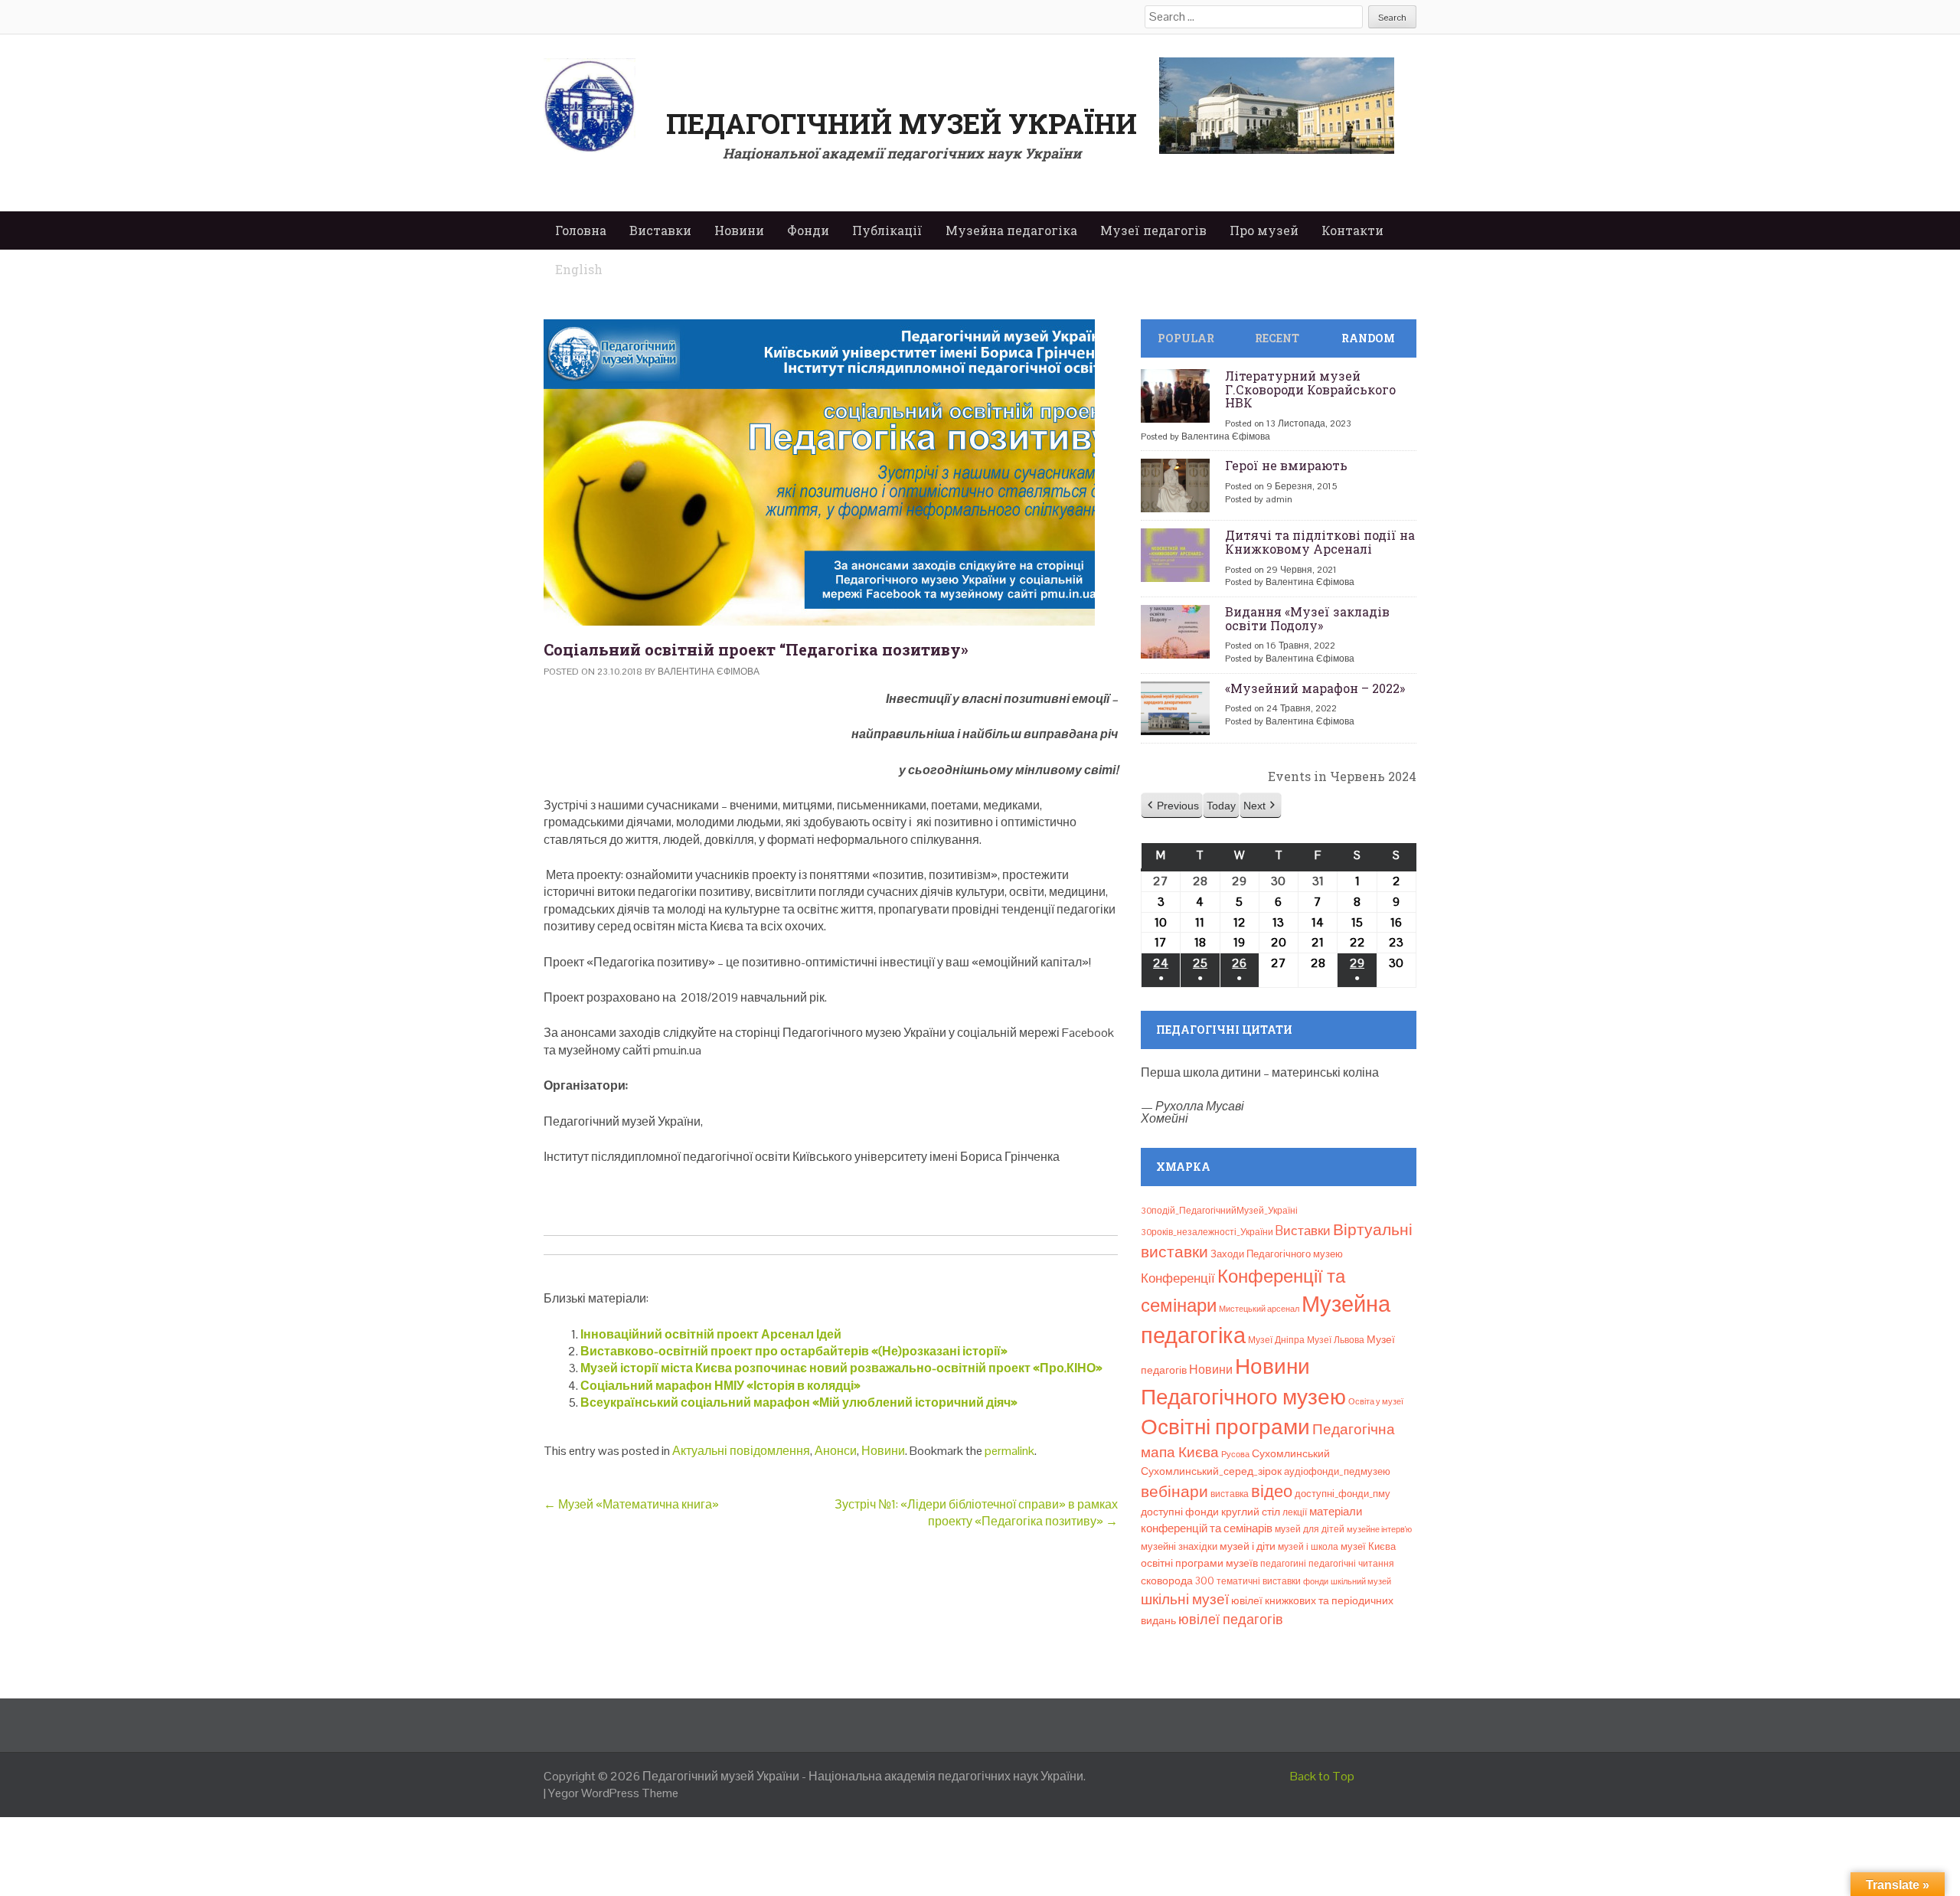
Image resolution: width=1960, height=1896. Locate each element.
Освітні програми (1225, 1427)
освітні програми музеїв (1199, 1563)
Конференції (1178, 1278)
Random (1368, 338)
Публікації (887, 230)
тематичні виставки (1259, 1581)
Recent (1277, 338)
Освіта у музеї (1376, 1401)
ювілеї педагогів (1231, 1619)
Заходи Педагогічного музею (1277, 1254)
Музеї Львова (1336, 1340)
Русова (1235, 1454)
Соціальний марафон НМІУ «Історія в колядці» (720, 1386)
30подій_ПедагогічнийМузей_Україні (1219, 1211)
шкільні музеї (1185, 1599)
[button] (1172, 806)
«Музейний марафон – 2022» (1315, 688)
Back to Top (1322, 1776)
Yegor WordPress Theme (613, 1793)
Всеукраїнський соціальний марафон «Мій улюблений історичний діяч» (799, 1402)
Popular (1186, 338)
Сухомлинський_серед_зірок (1211, 1471)
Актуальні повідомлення (741, 1451)
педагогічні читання (1351, 1564)
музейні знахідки (1179, 1546)
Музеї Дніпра (1276, 1340)
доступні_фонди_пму (1343, 1494)
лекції (1295, 1512)
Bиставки (1303, 1231)
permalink (1009, 1451)
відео (1272, 1491)
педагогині (1283, 1564)
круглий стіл (1251, 1512)
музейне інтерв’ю (1379, 1529)
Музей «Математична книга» (631, 1504)
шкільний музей (1361, 1581)
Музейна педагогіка (1011, 230)
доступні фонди (1180, 1512)
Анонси (836, 1451)
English (579, 269)
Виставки (660, 230)
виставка (1230, 1494)
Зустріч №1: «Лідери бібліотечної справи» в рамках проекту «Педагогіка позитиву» (976, 1513)
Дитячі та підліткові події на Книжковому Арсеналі (1320, 542)
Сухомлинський (1291, 1454)
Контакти (1352, 230)
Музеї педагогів (1153, 230)
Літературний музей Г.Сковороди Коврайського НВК (1310, 389)
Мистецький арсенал (1259, 1309)
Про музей (1264, 230)
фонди (1316, 1581)
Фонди (808, 230)
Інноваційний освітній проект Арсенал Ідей (711, 1334)
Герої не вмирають (1286, 465)
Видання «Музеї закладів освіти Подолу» (1307, 618)
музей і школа (1308, 1547)
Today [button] (1221, 806)
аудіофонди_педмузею (1337, 1471)
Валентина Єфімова (709, 672)
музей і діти (1248, 1546)
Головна (581, 230)
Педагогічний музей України (902, 123)
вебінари (1174, 1492)
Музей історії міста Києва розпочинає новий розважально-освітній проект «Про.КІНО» (841, 1368)
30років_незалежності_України (1207, 1232)
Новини (739, 230)
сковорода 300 (1178, 1581)
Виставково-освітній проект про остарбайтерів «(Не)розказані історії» (794, 1351)
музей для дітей (1310, 1529)
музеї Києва (1368, 1546)
